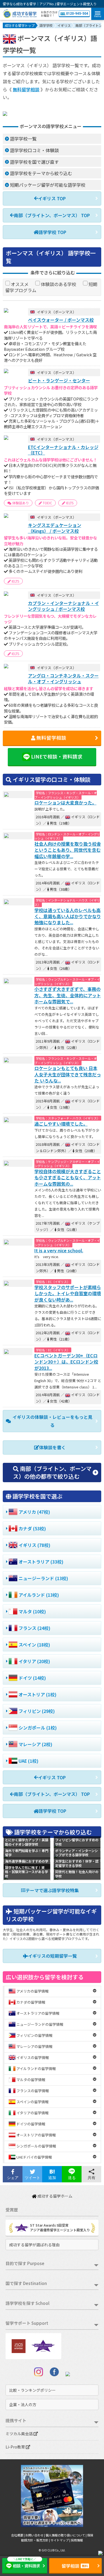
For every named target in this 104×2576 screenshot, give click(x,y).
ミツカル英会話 (20, 2434)
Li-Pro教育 (16, 2447)
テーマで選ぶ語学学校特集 (52, 1890)
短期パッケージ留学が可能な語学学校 (48, 185)
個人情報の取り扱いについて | (66, 2535)
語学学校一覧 (23, 139)
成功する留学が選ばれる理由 (34, 2245)
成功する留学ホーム (54, 2196)
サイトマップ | (61, 2540)
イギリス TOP (52, 198)
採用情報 (77, 2540)
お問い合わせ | (35, 2535)
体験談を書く (52, 1447)
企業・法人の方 (23, 2404)
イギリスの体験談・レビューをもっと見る (52, 1421)
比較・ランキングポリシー (32, 2390)
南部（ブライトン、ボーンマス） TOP (52, 215)
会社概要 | (18, 2535)
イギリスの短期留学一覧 (52, 1956)
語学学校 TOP (52, 232)
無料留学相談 (26, 89)
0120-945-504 (77, 14)
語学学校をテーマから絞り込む (41, 173)
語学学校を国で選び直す (34, 162)
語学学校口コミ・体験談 (34, 150)
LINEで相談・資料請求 (57, 756)
